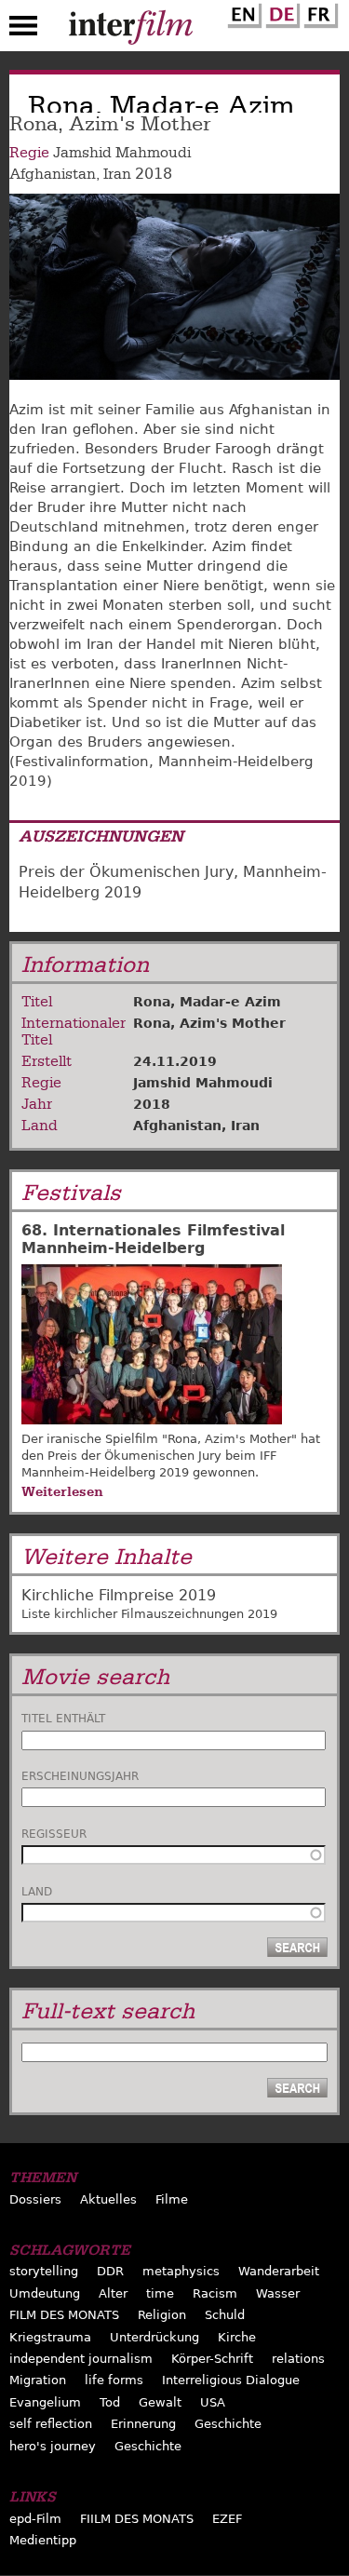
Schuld (225, 2315)
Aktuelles (108, 2199)
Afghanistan (53, 174)
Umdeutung (45, 2293)
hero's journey (53, 2446)
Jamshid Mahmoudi (122, 153)
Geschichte (228, 2424)
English (242, 12)
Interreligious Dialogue (231, 2380)
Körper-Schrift (212, 2359)
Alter (113, 2293)
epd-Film (35, 2519)
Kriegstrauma (50, 2337)
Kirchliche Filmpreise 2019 (119, 1595)
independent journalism (81, 2359)
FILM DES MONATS (64, 2315)
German (280, 12)
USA (213, 2402)
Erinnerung (143, 2424)
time (160, 2293)
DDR (110, 2271)
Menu (23, 30)
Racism (215, 2293)
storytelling (44, 2271)
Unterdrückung (154, 2337)
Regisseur (54, 1834)
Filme (172, 2199)
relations (298, 2359)
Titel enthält (63, 1719)
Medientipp (43, 2540)
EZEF (227, 2519)
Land (37, 1892)
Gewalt (160, 2402)
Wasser (278, 2293)
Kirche (237, 2337)
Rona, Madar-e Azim (207, 1002)
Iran (117, 174)
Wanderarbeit (279, 2271)
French (318, 12)
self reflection (51, 2424)
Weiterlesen (62, 1491)
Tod (110, 2402)
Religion (162, 2315)
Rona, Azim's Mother (209, 1023)
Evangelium (45, 2402)
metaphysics (181, 2271)
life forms (114, 2380)
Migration (38, 2380)
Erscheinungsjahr (80, 1776)
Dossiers (35, 2199)
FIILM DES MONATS (137, 2519)
